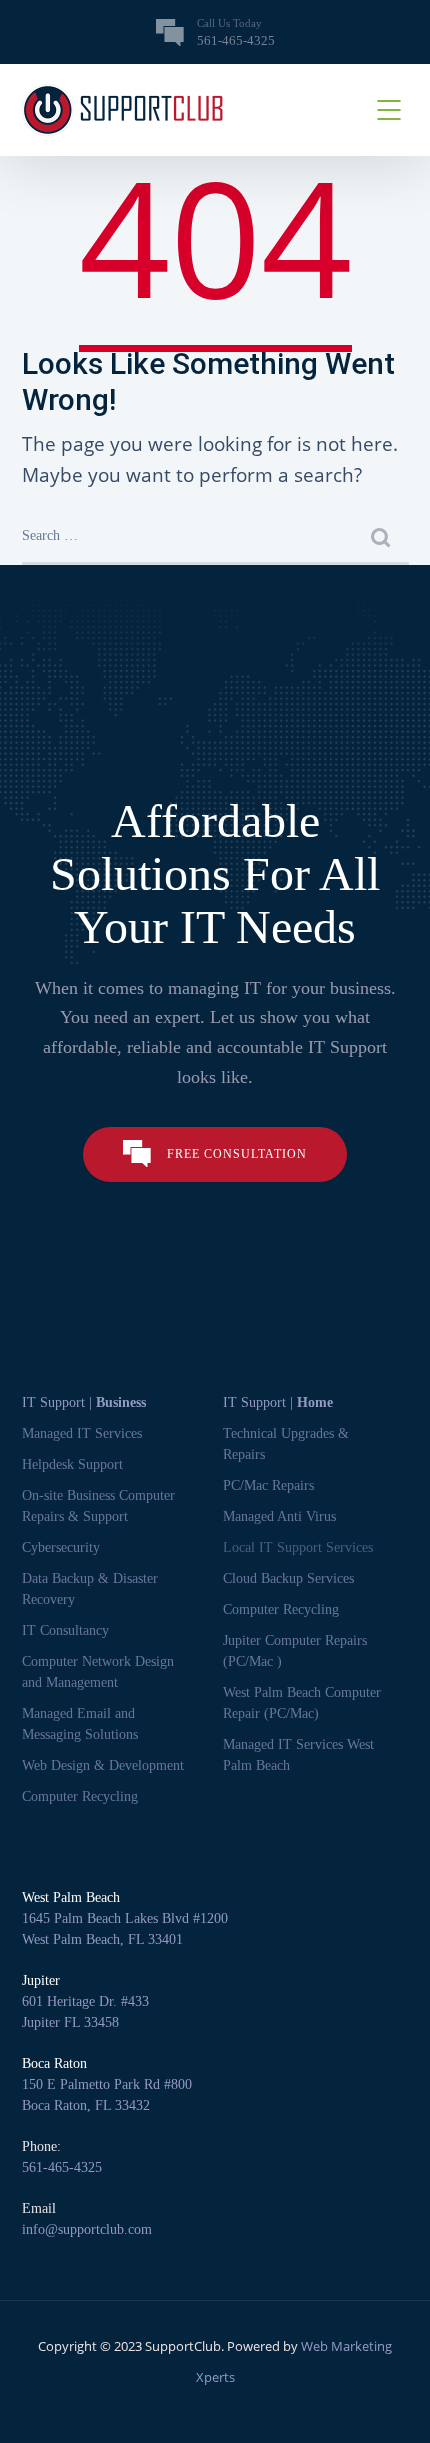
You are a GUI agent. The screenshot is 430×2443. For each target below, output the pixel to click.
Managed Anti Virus (279, 1516)
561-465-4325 (62, 2167)
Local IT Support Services (298, 1547)
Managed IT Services (82, 1433)
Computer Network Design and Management (98, 1672)
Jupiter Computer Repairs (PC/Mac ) (295, 1651)
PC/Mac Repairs (268, 1485)
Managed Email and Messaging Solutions (80, 1724)
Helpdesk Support (72, 1464)
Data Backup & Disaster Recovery (90, 1589)
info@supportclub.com (87, 2229)
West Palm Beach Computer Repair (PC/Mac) (302, 1703)
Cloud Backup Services (288, 1578)
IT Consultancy (65, 1630)
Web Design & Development (103, 1765)
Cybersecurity (61, 1547)
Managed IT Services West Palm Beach (298, 1755)
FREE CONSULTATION (237, 1154)
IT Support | (84, 1402)
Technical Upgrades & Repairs (286, 1444)
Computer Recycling (80, 1796)
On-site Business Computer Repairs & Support (98, 1506)
